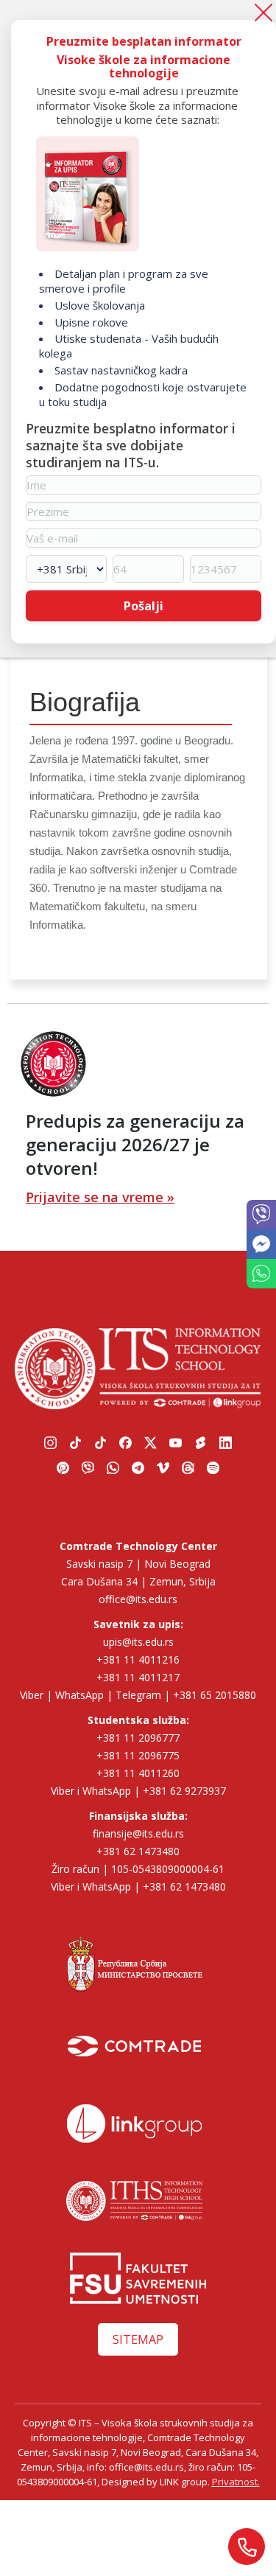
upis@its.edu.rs (138, 1642)
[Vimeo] (163, 1467)
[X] (150, 1442)
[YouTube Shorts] (200, 1442)
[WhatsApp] (261, 1086)
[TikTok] (75, 1442)
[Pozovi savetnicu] (247, 2547)
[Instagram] (50, 1442)
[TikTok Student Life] (100, 1442)
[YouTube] (175, 1442)
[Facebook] (125, 1442)
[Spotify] (213, 1467)
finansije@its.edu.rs (138, 1833)
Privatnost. (236, 2482)
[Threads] (188, 1467)
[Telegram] (138, 1467)
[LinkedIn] (225, 1442)
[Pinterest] (63, 1467)
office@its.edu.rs (138, 1599)
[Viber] (261, 1049)
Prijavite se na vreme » (100, 1197)
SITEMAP (138, 2339)
